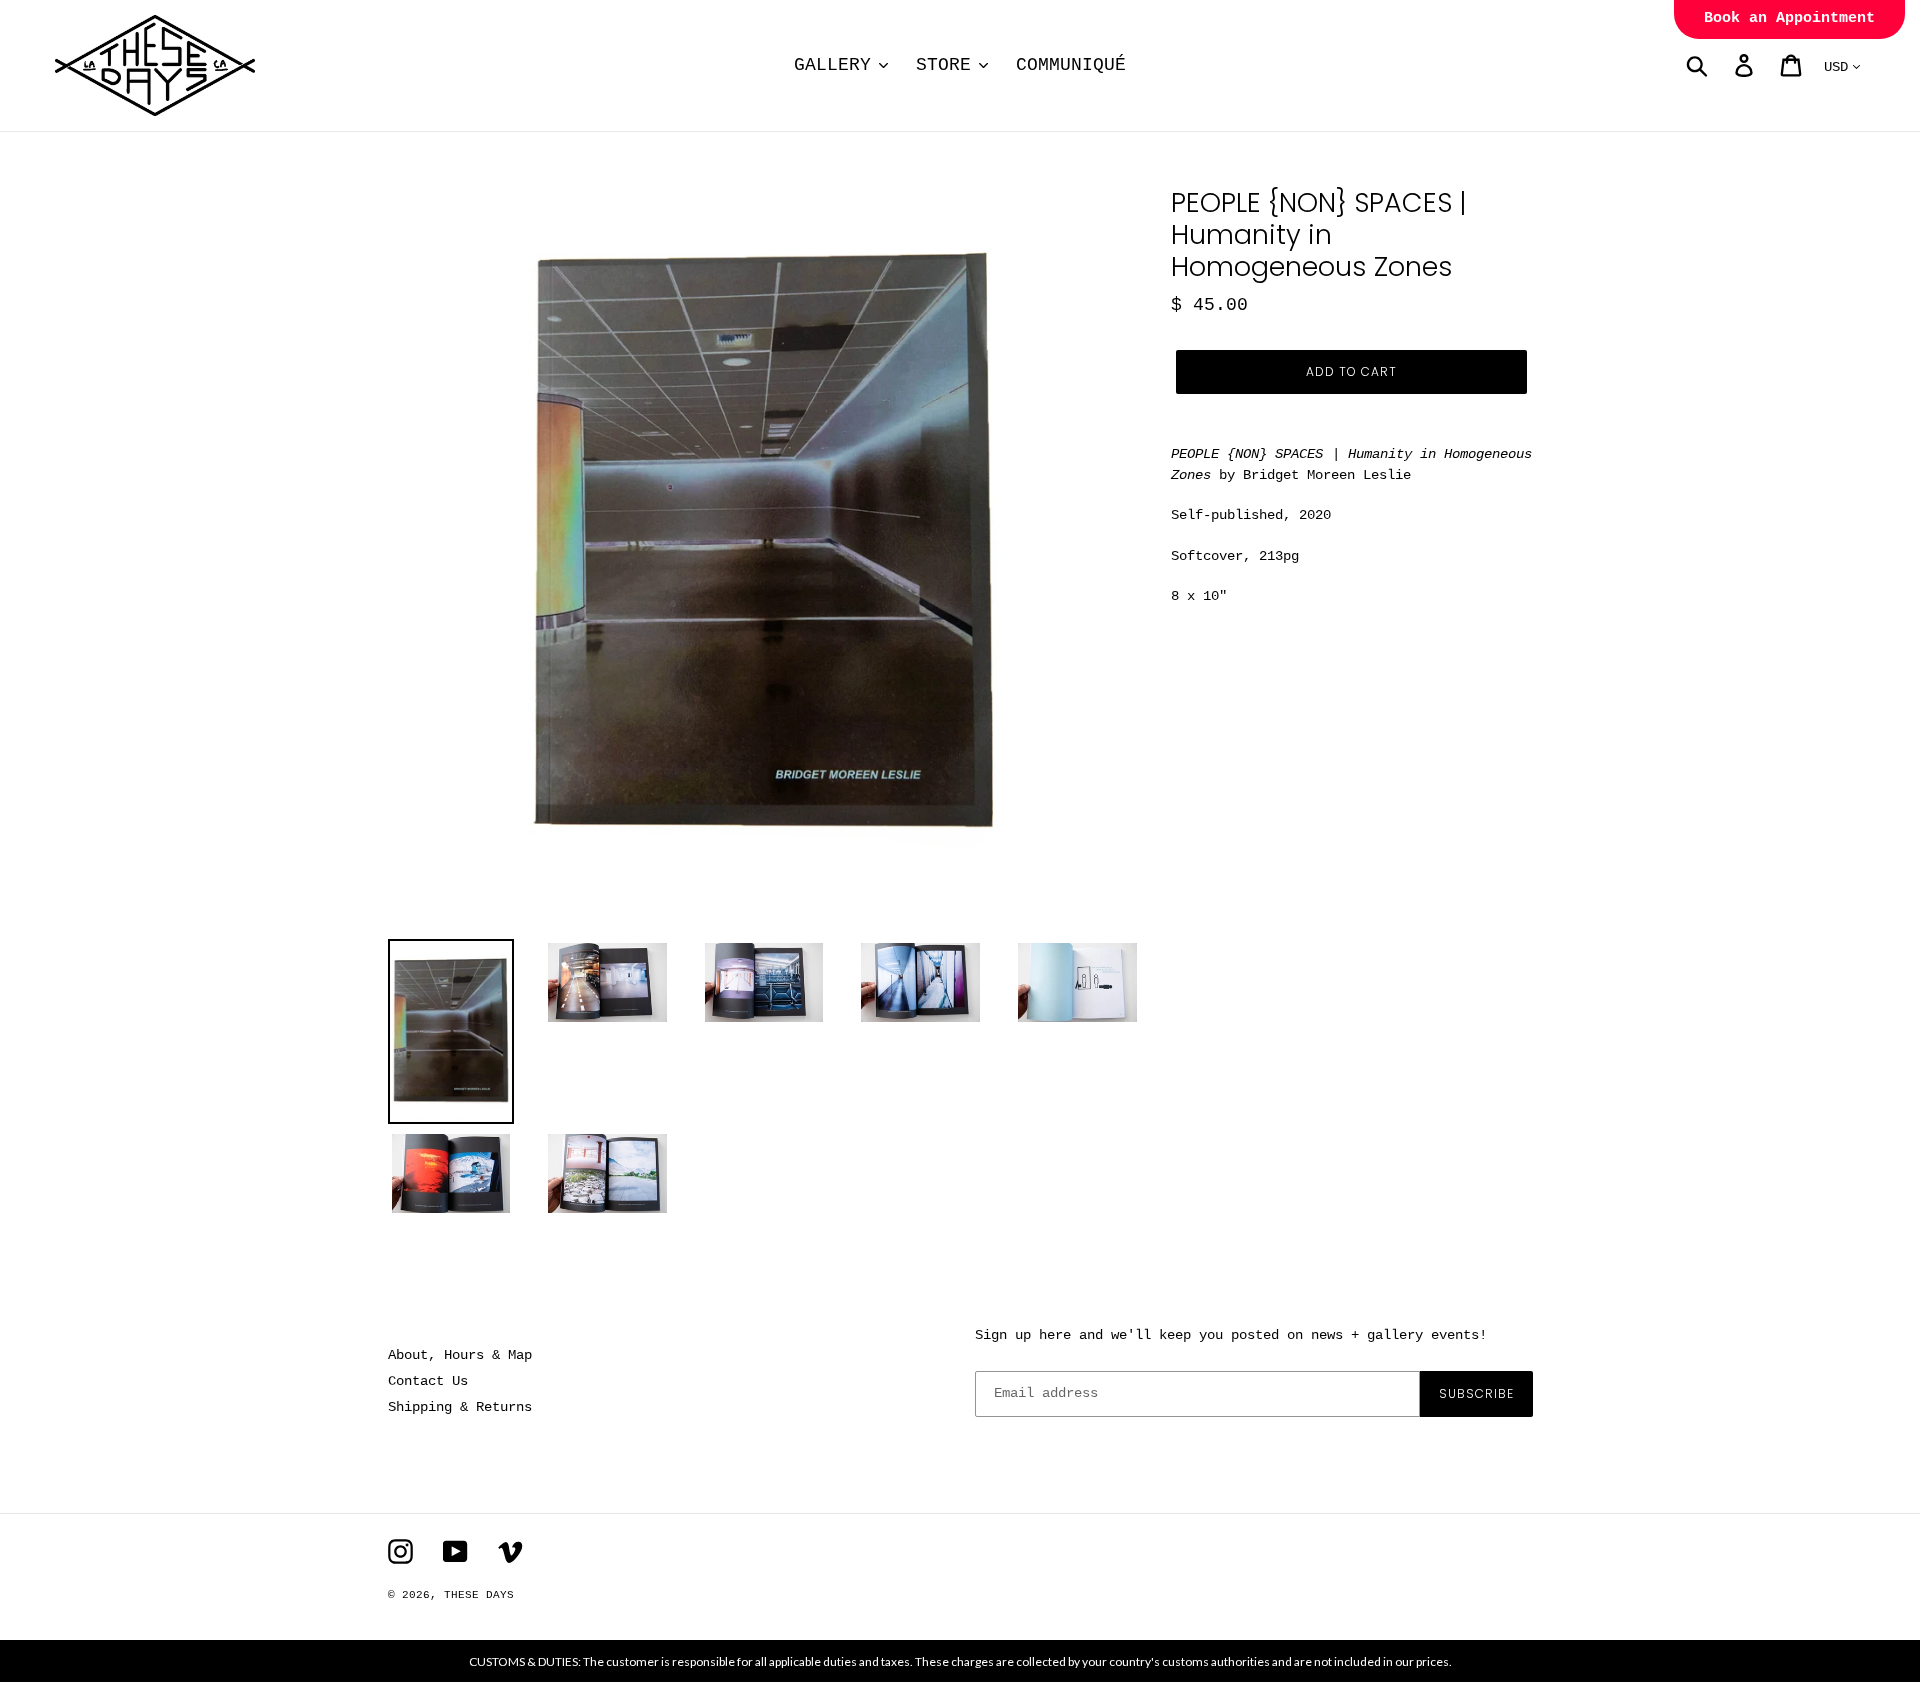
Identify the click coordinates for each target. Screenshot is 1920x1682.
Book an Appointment (1789, 18)
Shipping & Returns (460, 1407)
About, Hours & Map (460, 1355)
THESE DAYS (479, 1595)
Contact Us (428, 1381)
